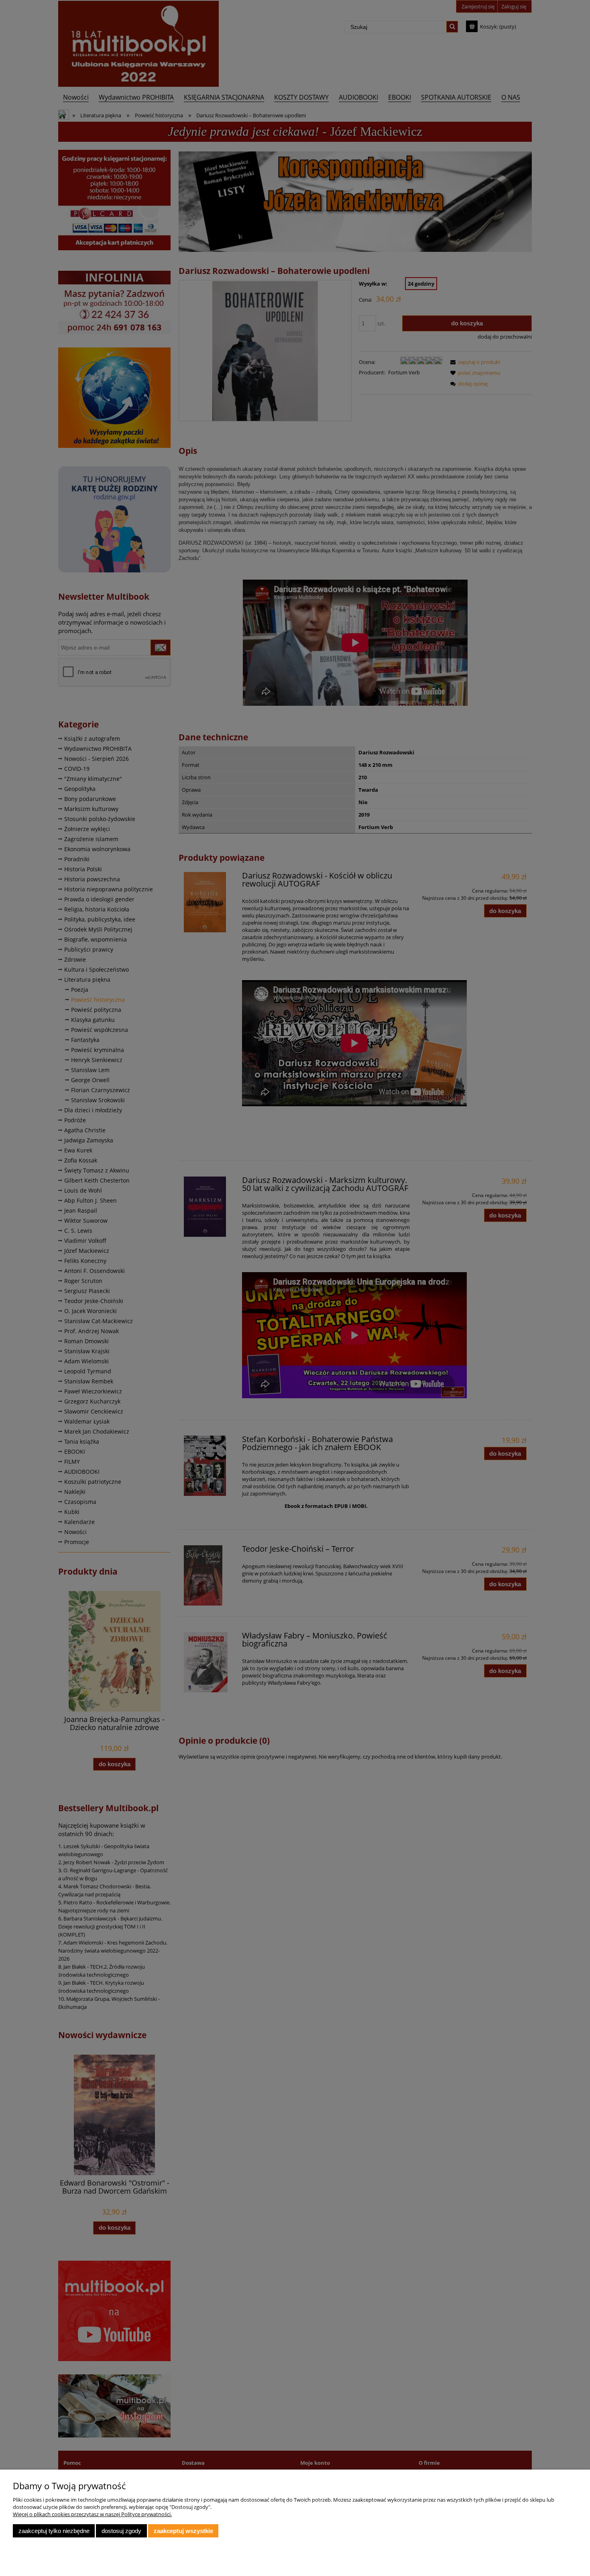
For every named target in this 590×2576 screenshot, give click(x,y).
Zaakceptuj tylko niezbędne (54, 2531)
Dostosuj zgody (121, 2531)
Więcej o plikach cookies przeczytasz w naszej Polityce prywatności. (92, 2514)
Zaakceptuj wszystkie (183, 2531)
